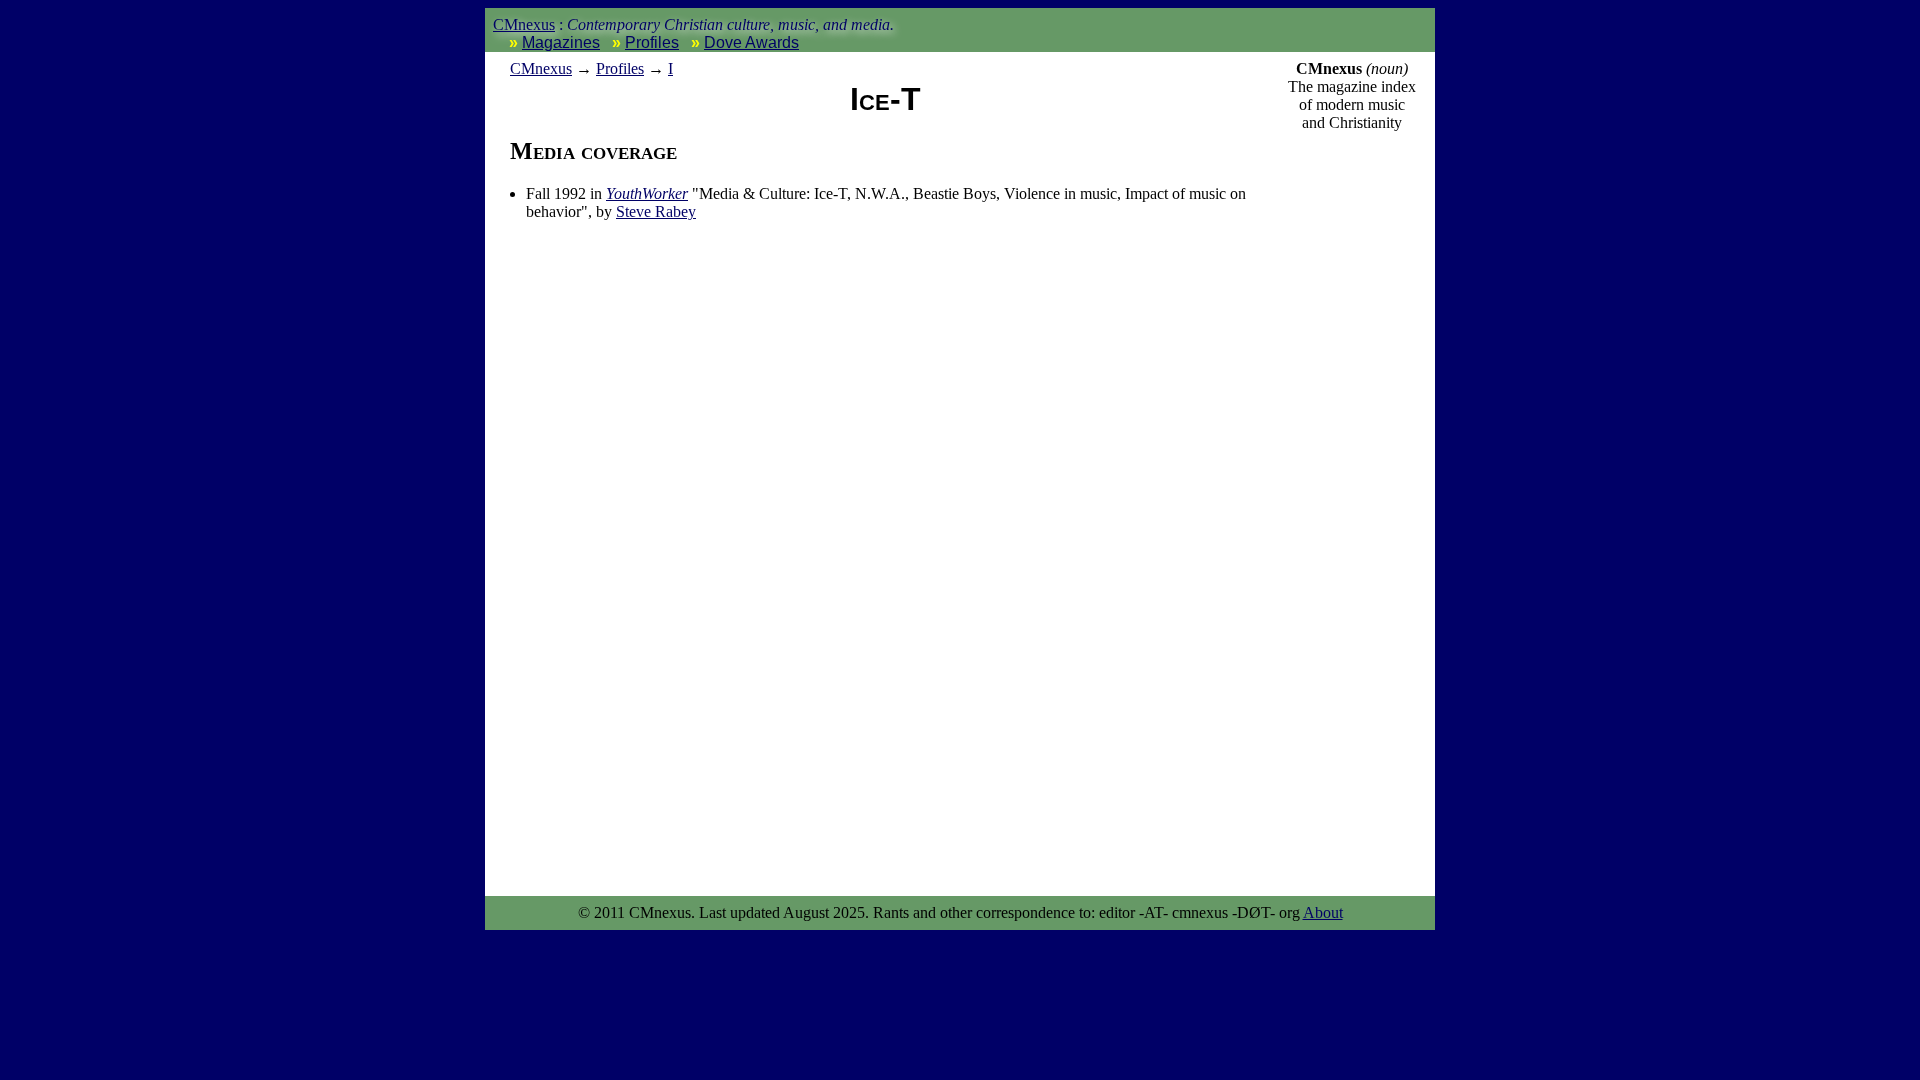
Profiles (652, 42)
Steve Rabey (656, 211)
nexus (541, 68)
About (1323, 912)
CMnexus (524, 24)
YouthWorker (647, 193)
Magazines (561, 42)
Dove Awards (751, 42)
